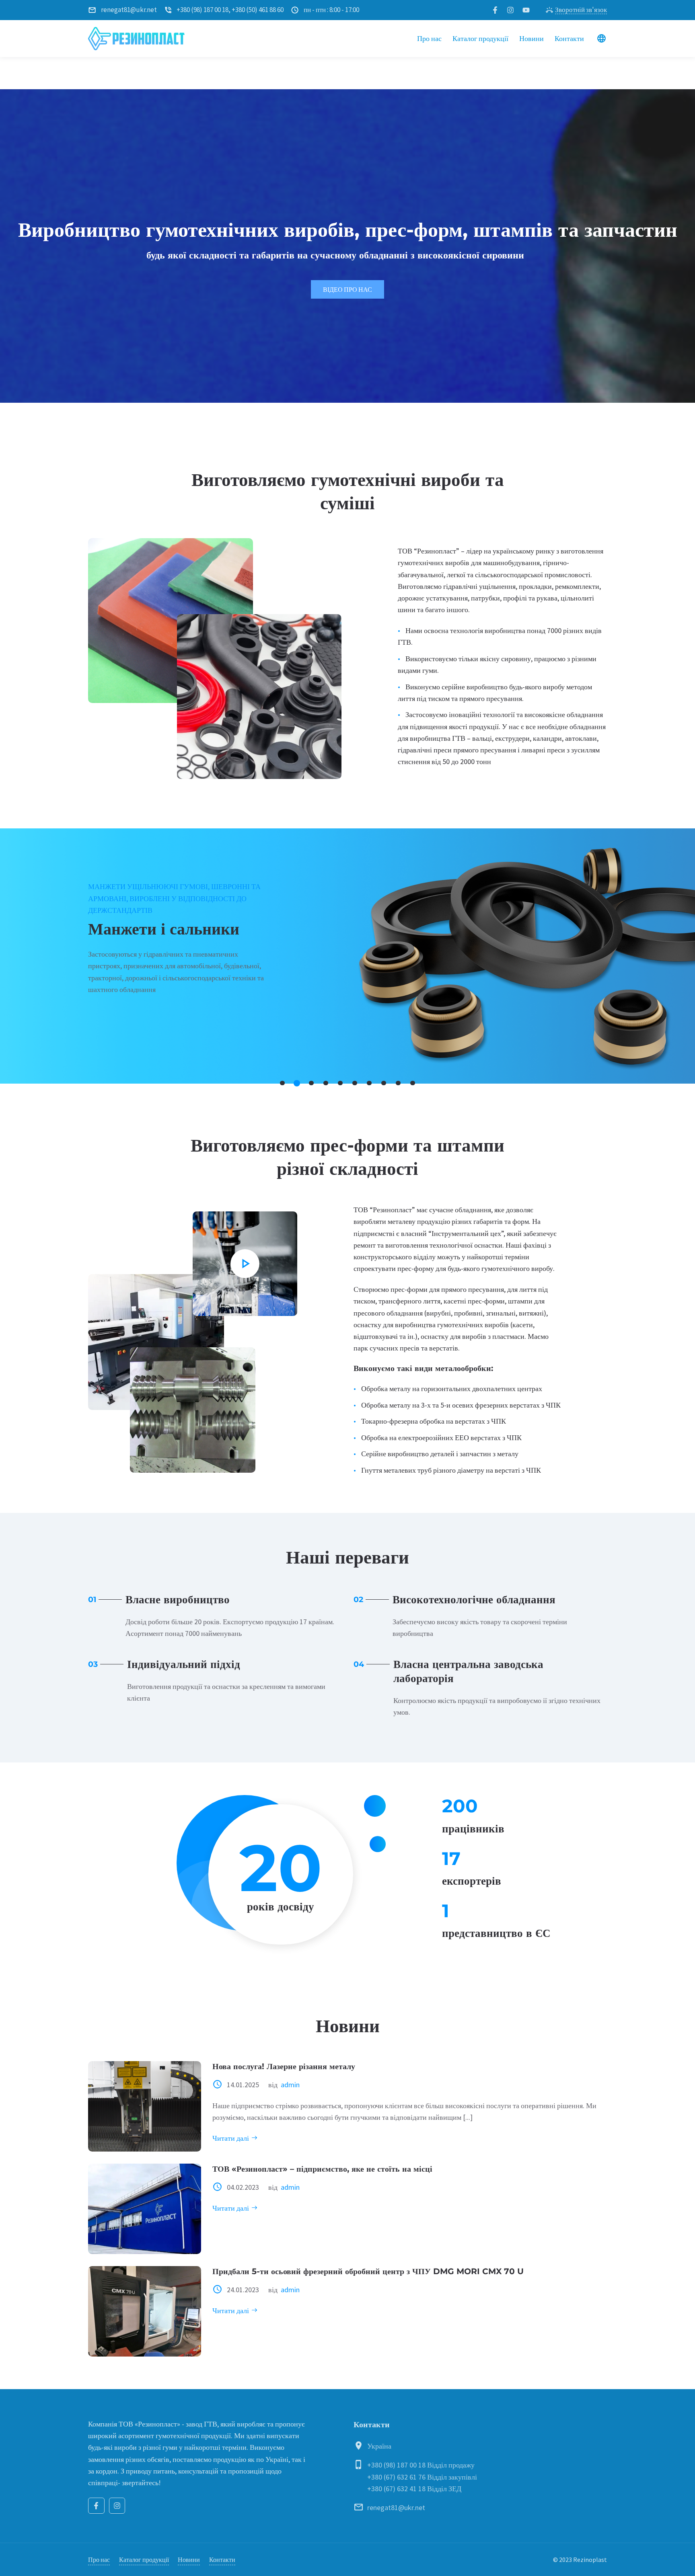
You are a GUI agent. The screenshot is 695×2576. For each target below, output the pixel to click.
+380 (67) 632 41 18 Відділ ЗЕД (414, 2489)
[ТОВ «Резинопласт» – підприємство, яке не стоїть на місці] (145, 2209)
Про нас (99, 2560)
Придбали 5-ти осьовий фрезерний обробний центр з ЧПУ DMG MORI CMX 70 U (368, 2271)
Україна (379, 2446)
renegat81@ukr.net (396, 2507)
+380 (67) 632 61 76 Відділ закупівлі (422, 2477)
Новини (189, 2560)
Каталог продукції (144, 2560)
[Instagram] (117, 2506)
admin (290, 2085)
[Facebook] (96, 2506)
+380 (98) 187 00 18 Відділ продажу (421, 2465)
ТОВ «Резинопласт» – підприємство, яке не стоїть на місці (322, 2169)
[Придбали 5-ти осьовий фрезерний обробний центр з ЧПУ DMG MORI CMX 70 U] (145, 2311)
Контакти (222, 2560)
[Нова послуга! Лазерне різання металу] (145, 2106)
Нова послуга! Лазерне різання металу (284, 2066)
